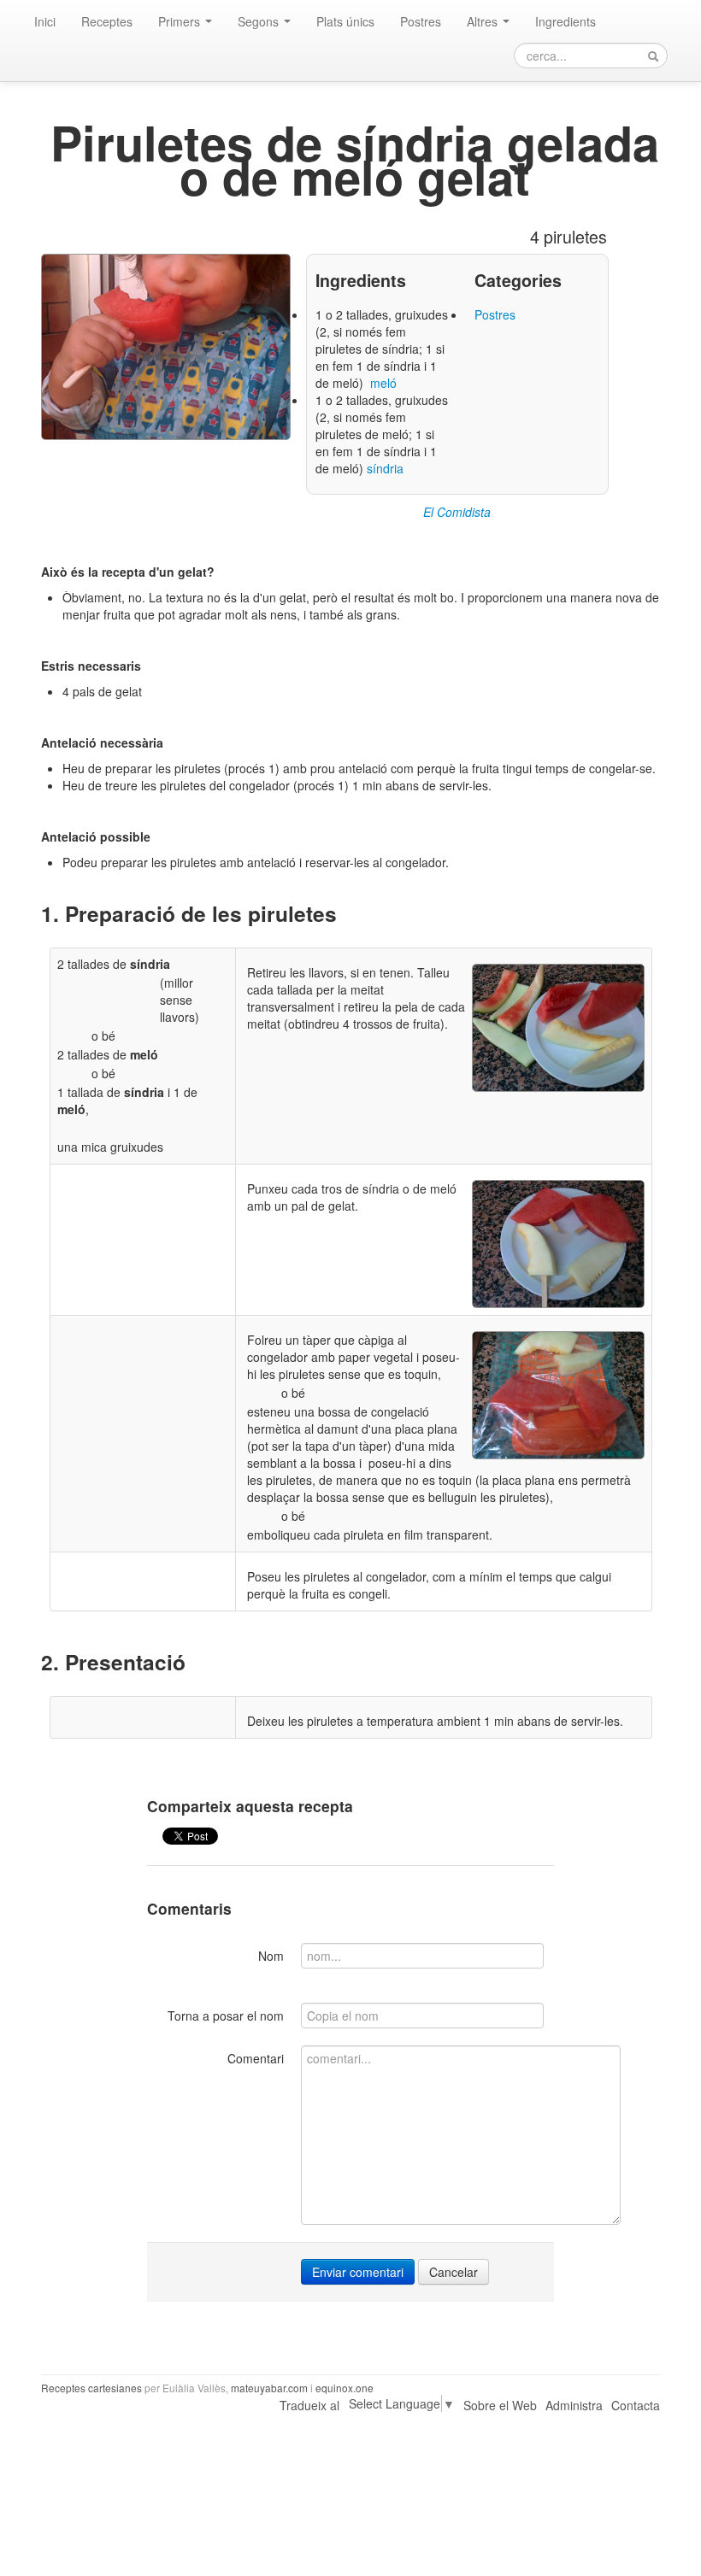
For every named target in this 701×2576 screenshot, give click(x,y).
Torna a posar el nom (226, 2016)
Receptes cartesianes (91, 2388)
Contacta (636, 2405)
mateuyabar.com (269, 2388)
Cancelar (454, 2272)
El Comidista (457, 512)
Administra (574, 2405)
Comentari (256, 2058)
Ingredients (566, 21)
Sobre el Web (500, 2405)
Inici (45, 21)
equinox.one (345, 2388)
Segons (260, 21)
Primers (181, 21)
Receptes (107, 21)
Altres (484, 21)
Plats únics (345, 21)
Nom (271, 1956)
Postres (421, 21)
